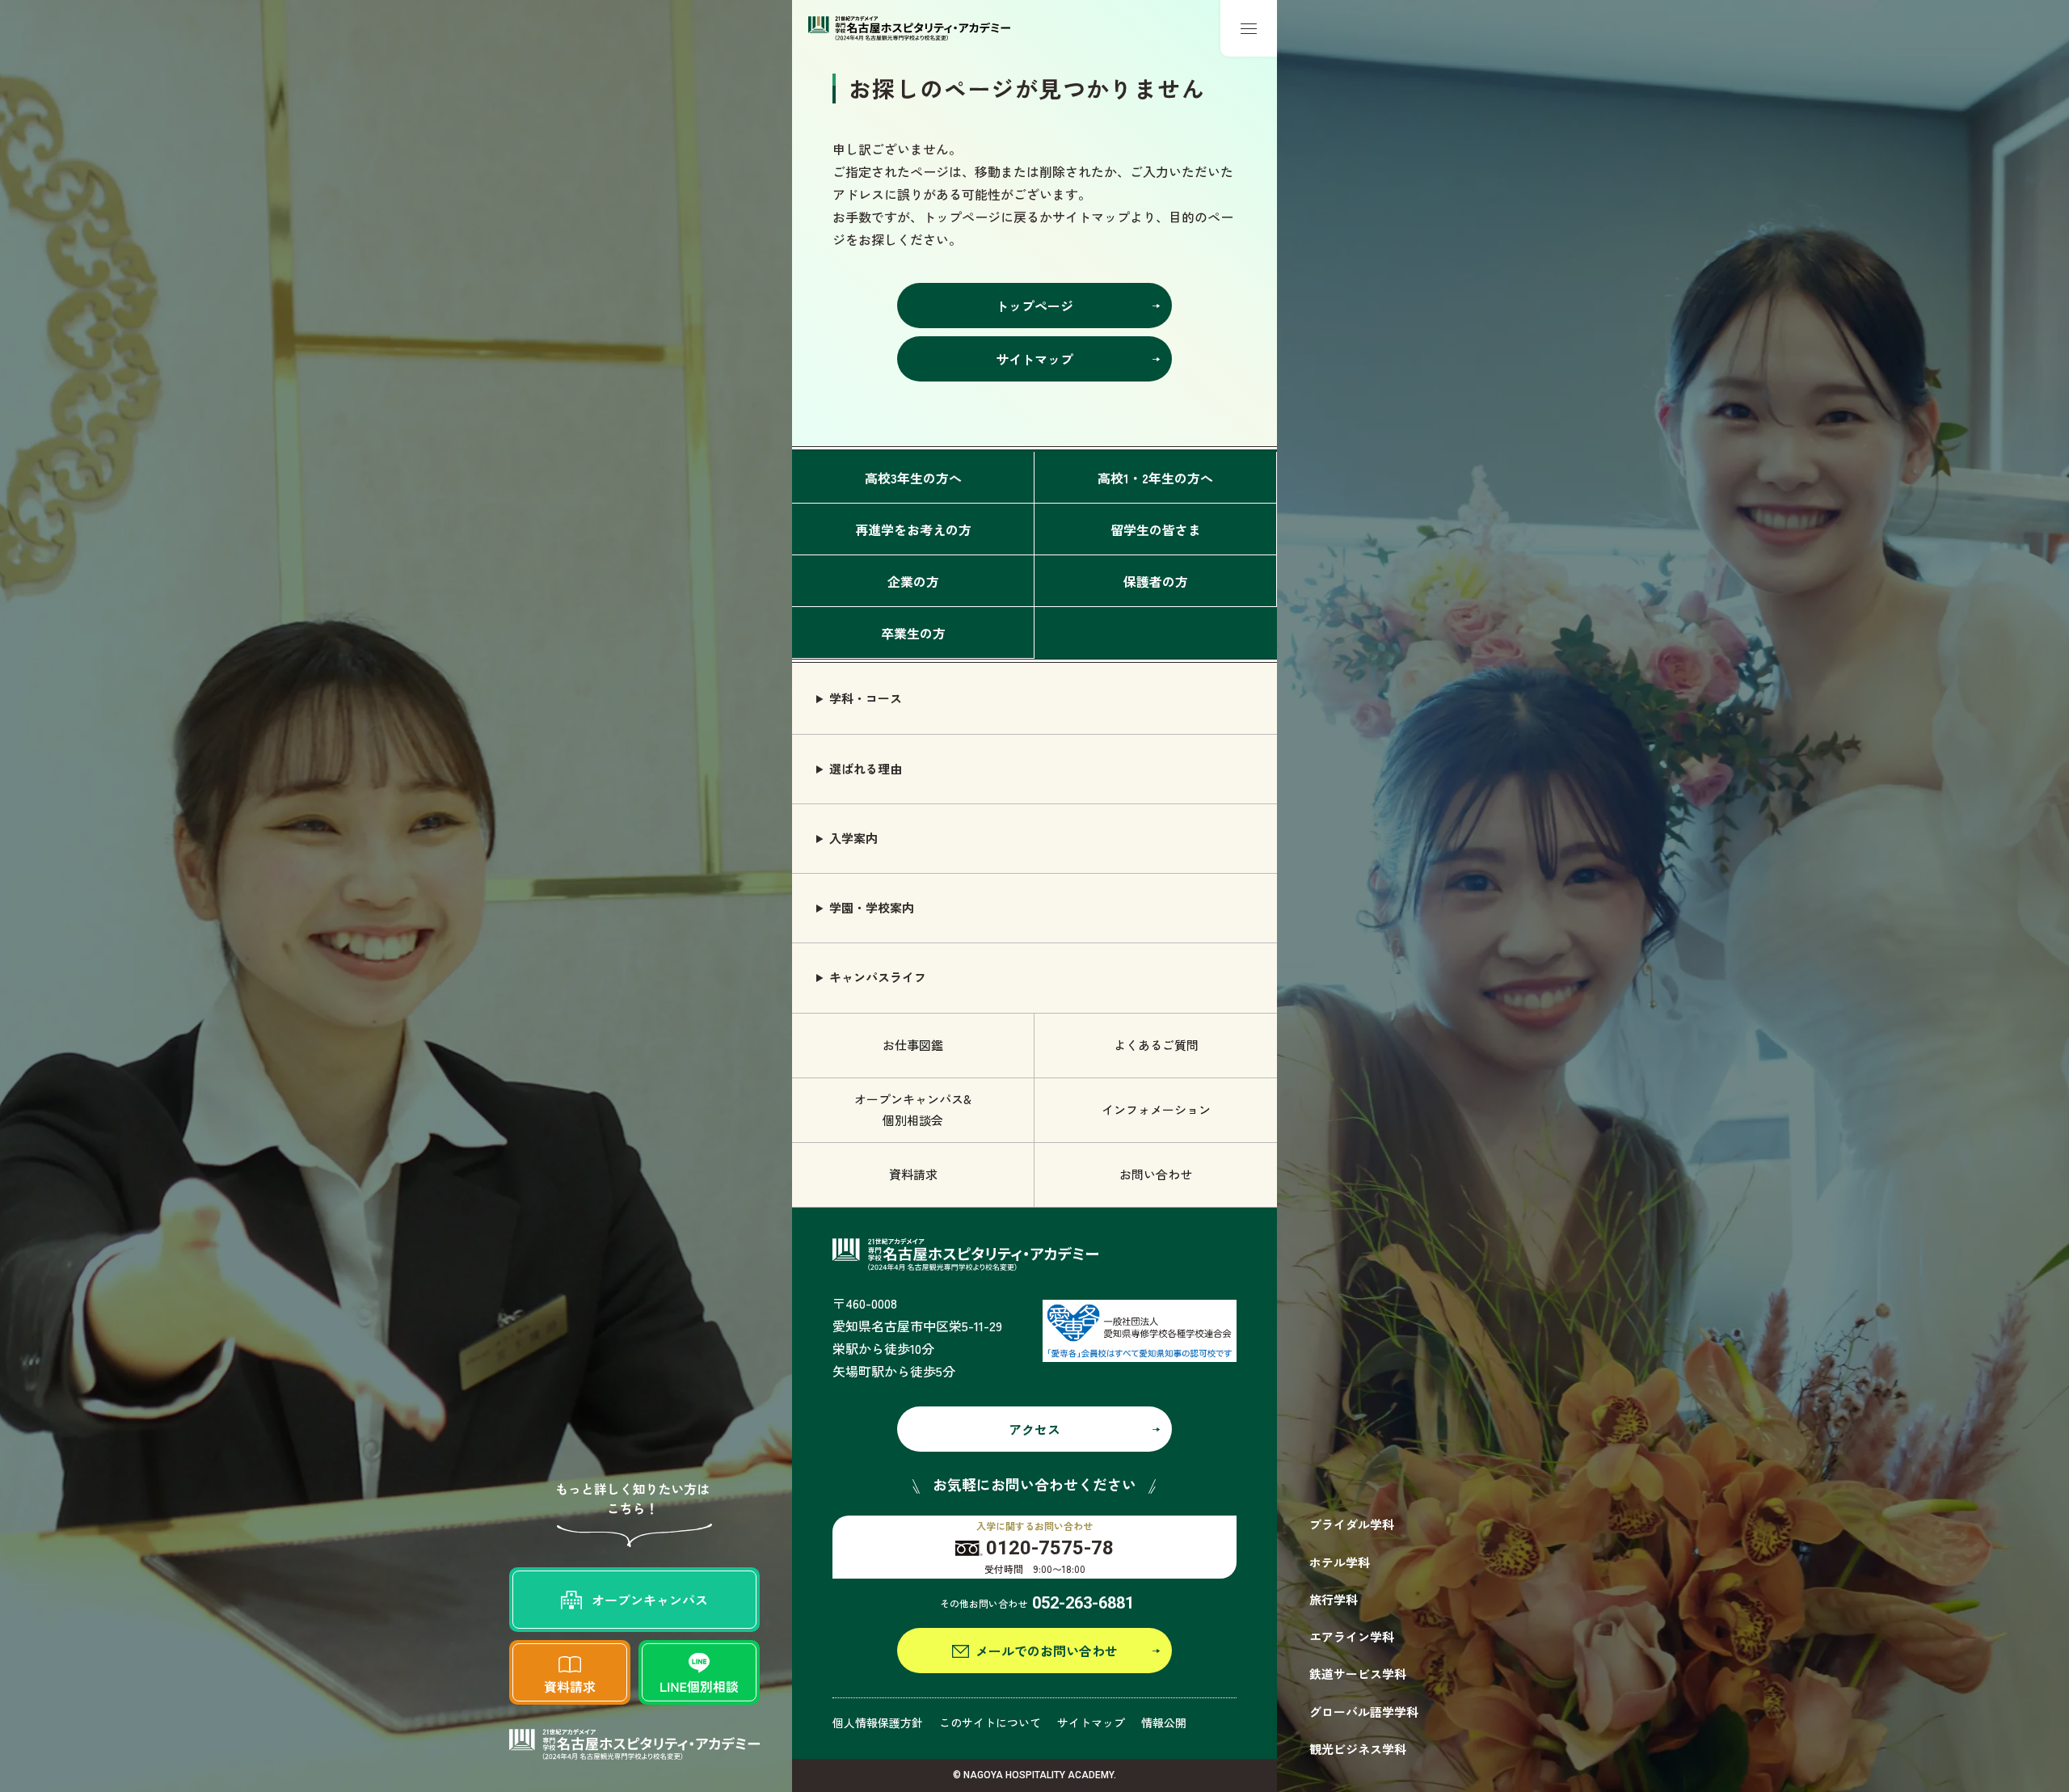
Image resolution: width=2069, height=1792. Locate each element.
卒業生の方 (913, 633)
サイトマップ (1091, 1722)
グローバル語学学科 (1364, 1712)
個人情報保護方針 (878, 1722)
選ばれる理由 (866, 768)
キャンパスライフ (878, 977)
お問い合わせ (1156, 1174)
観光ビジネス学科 (1358, 1749)
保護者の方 (1156, 581)
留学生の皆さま (1156, 529)
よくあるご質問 (1156, 1045)
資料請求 (913, 1174)
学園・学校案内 (872, 907)
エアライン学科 (1352, 1636)
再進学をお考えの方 (913, 529)
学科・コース (866, 698)
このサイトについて (990, 1722)
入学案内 (853, 838)
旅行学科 (1334, 1599)
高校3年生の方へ (913, 478)
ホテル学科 (1340, 1562)
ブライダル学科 (1352, 1524)
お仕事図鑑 (913, 1045)
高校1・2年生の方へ (1155, 478)
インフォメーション (1156, 1109)
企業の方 (913, 581)
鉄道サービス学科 (1358, 1674)
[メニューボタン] (1249, 28)
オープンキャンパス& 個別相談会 (913, 1109)
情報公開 (1164, 1722)
